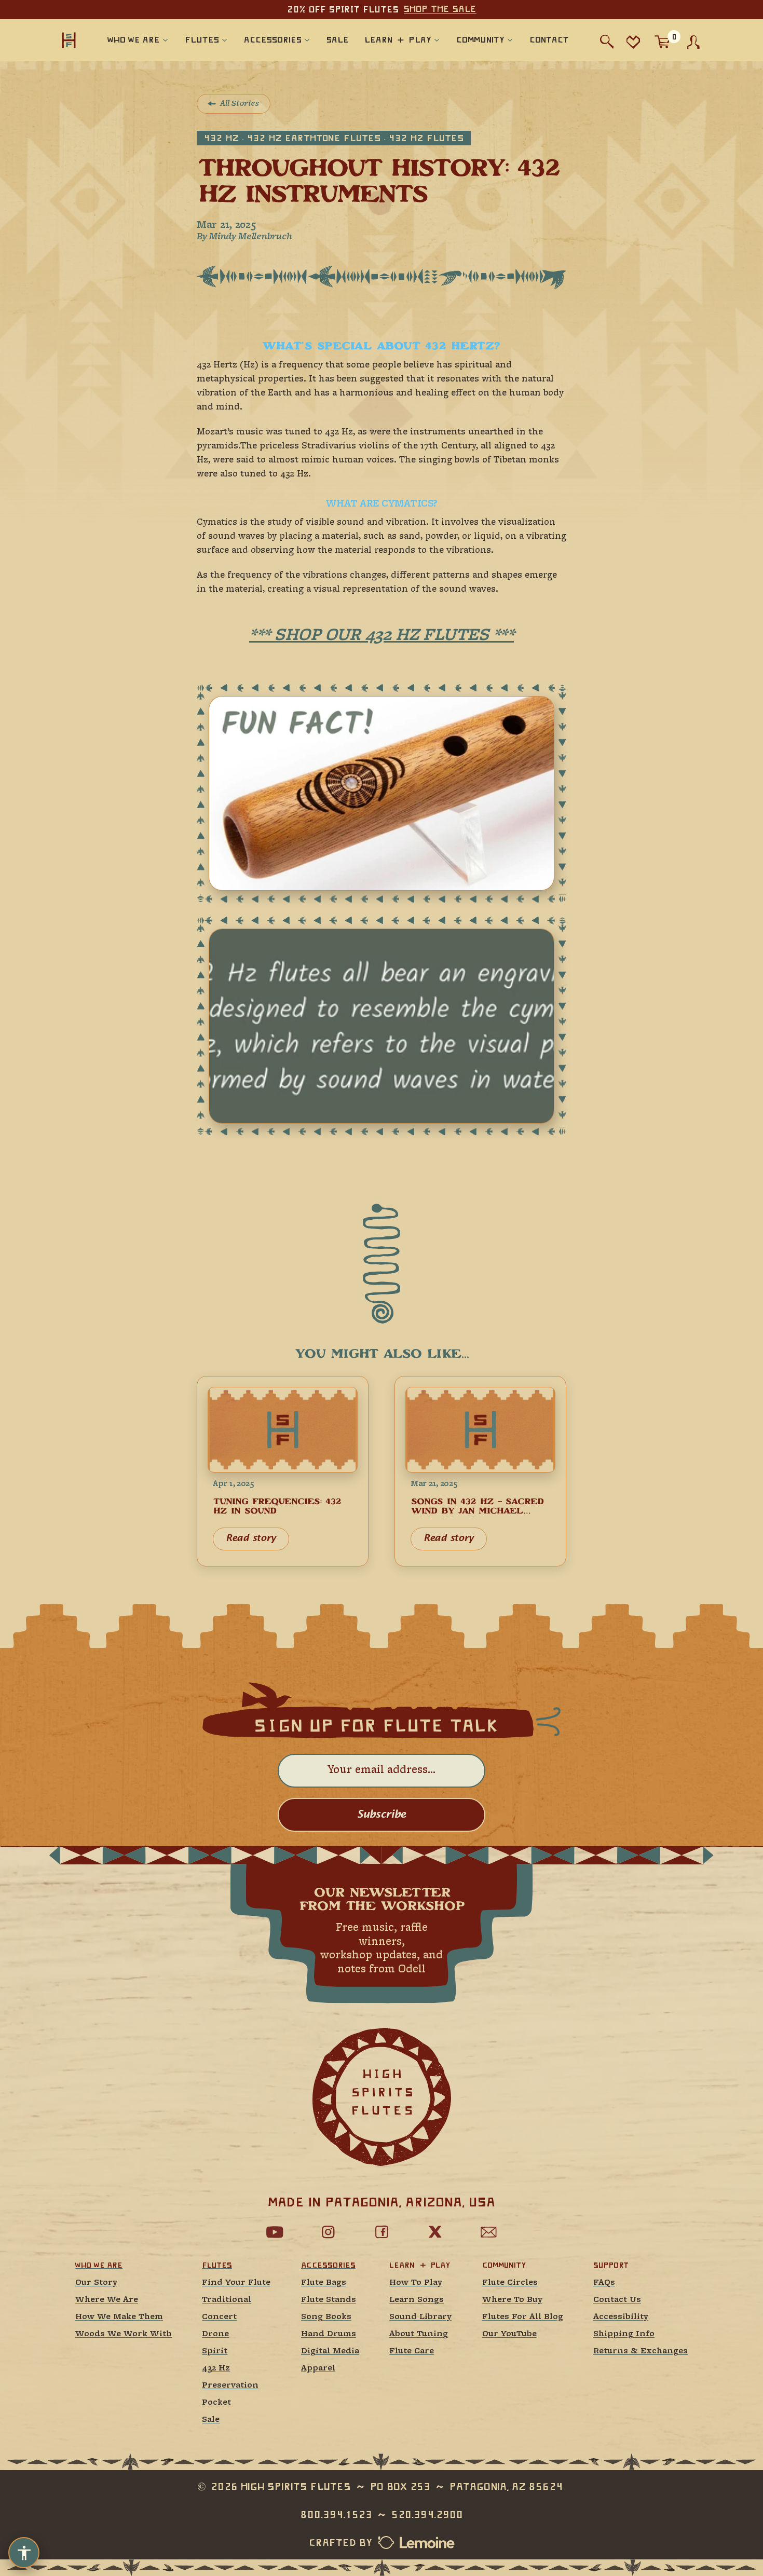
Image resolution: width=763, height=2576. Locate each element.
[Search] (607, 42)
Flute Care (412, 2352)
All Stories (240, 104)
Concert (219, 2317)
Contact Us (617, 2300)
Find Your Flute (236, 2283)
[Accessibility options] (24, 2553)
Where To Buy (512, 2300)
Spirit (215, 2352)
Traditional (227, 2300)
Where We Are (107, 2300)
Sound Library (420, 2317)
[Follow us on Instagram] (328, 2232)
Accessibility (621, 2317)
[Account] (693, 42)
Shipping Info (624, 2334)
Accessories (328, 2265)
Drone (215, 2334)
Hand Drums (329, 2334)
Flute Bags (324, 2283)
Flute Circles (510, 2283)
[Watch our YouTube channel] (275, 2232)
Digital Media (330, 2352)
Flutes (217, 2265)
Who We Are (99, 2265)
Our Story (96, 2283)
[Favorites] (633, 42)
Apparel (318, 2369)
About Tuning (419, 2334)
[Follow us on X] (435, 2232)
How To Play (416, 2283)
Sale (211, 2420)
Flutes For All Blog (523, 2317)
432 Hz (216, 2369)
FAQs (604, 2283)
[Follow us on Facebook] (382, 2232)
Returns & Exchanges (641, 2352)
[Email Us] (488, 2232)
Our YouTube (509, 2334)
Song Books (326, 2317)
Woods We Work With (124, 2334)
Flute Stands (329, 2300)
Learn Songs (417, 2300)
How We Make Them (119, 2317)
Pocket (216, 2403)
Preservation (230, 2386)
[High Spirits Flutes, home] (69, 40)
